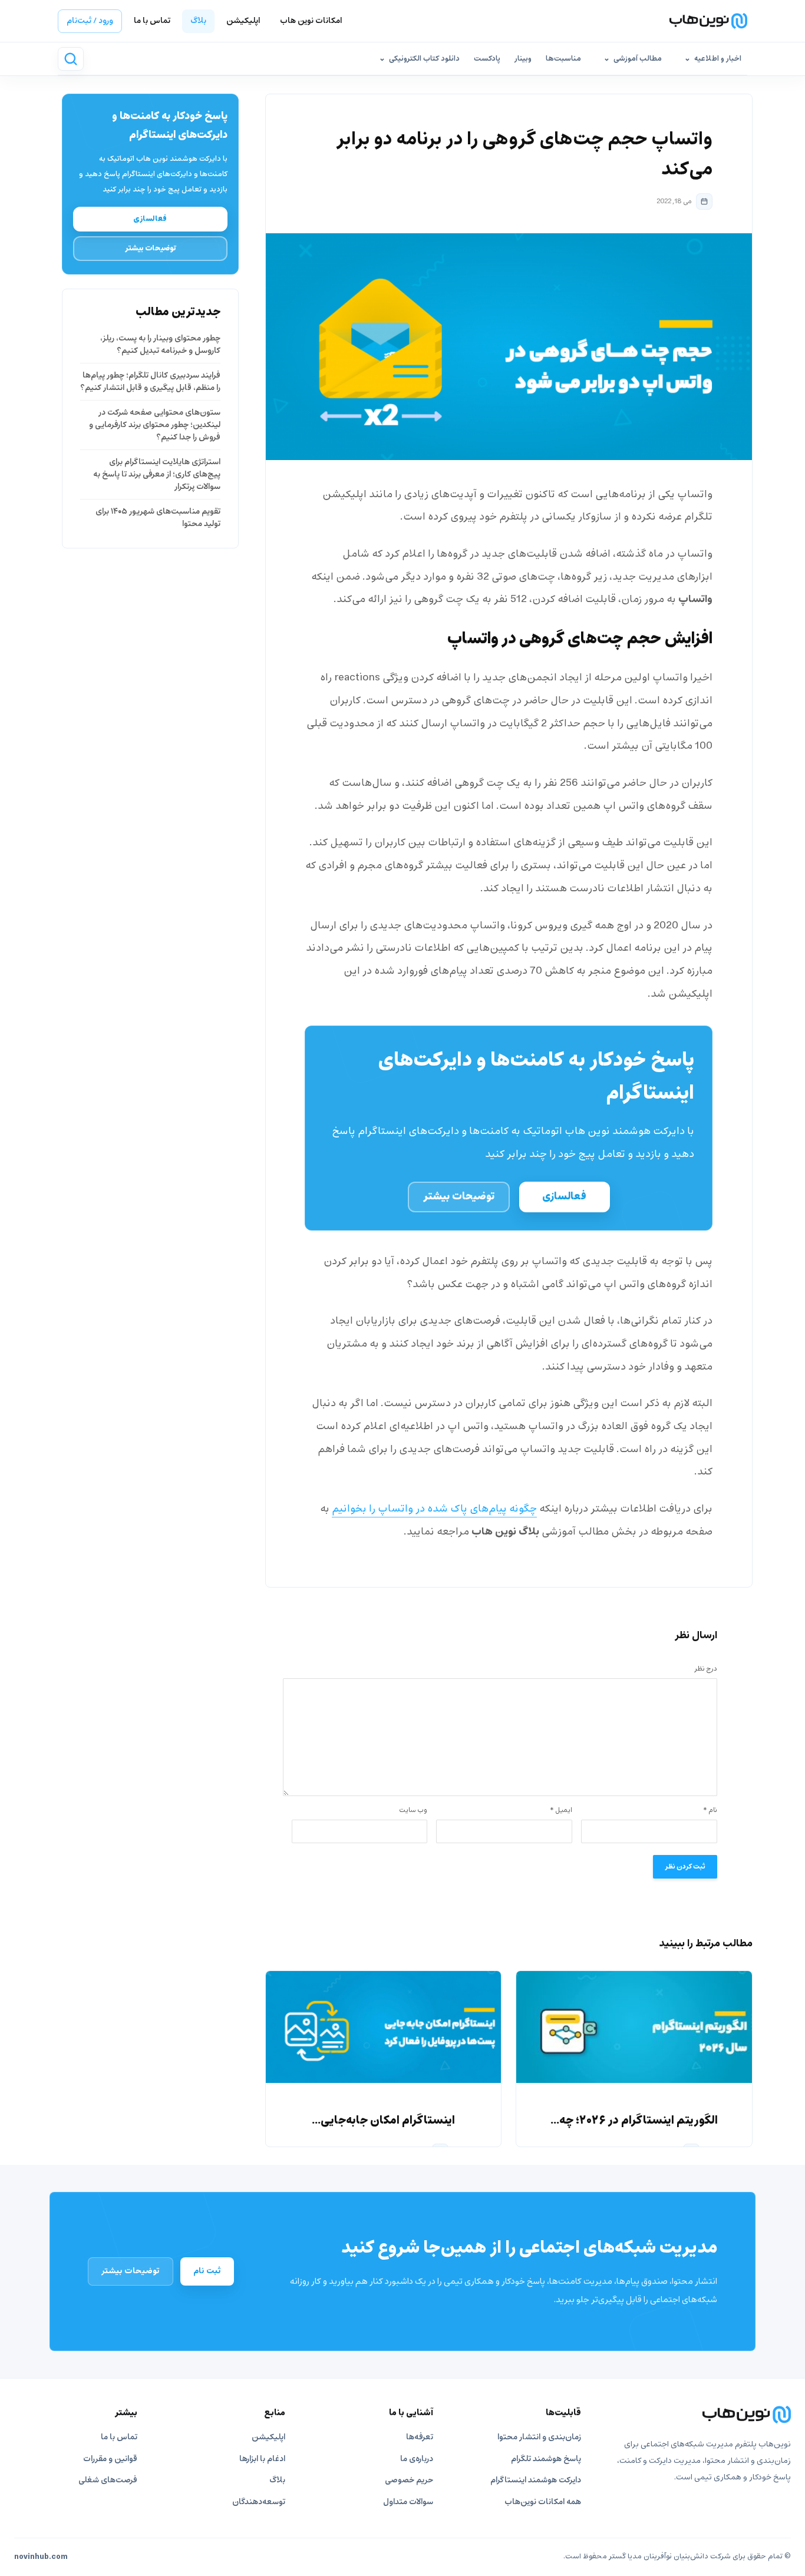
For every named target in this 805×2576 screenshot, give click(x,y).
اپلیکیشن (243, 21)
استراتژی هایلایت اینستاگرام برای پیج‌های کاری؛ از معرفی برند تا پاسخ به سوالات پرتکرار (157, 474)
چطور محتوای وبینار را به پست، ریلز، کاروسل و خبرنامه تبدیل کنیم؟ (160, 345)
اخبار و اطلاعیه (718, 59)
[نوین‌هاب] (698, 2415)
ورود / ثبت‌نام (90, 21)
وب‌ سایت (413, 1810)
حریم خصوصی (409, 2480)
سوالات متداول (408, 2502)
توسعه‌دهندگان (259, 2502)
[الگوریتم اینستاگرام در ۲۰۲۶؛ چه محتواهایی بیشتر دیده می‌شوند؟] (634, 2027)
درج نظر (706, 1669)
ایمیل (561, 1810)
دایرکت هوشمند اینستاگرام (536, 2480)
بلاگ (198, 21)
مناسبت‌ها (563, 59)
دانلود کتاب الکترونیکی (424, 59)
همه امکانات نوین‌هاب (543, 2502)
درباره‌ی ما (417, 2459)
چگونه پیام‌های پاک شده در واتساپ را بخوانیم (434, 1509)
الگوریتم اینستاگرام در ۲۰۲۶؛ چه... (634, 2121)
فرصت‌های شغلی (108, 2480)
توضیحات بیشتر (459, 1197)
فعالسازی (564, 1197)
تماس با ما (152, 21)
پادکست (487, 59)
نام (710, 1810)
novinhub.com (41, 2557)
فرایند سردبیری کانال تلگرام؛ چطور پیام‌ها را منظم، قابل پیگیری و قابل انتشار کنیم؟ (150, 382)
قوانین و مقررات (110, 2459)
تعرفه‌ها (420, 2437)
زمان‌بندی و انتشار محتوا (539, 2437)
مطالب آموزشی (638, 59)
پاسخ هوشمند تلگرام (546, 2459)
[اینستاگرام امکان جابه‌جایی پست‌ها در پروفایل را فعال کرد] (384, 2027)
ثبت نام (207, 2271)
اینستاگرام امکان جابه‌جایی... (383, 2121)
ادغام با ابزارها (262, 2459)
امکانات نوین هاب (311, 21)
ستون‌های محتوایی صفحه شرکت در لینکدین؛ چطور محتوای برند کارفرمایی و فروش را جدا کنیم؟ (155, 425)
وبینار (523, 59)
